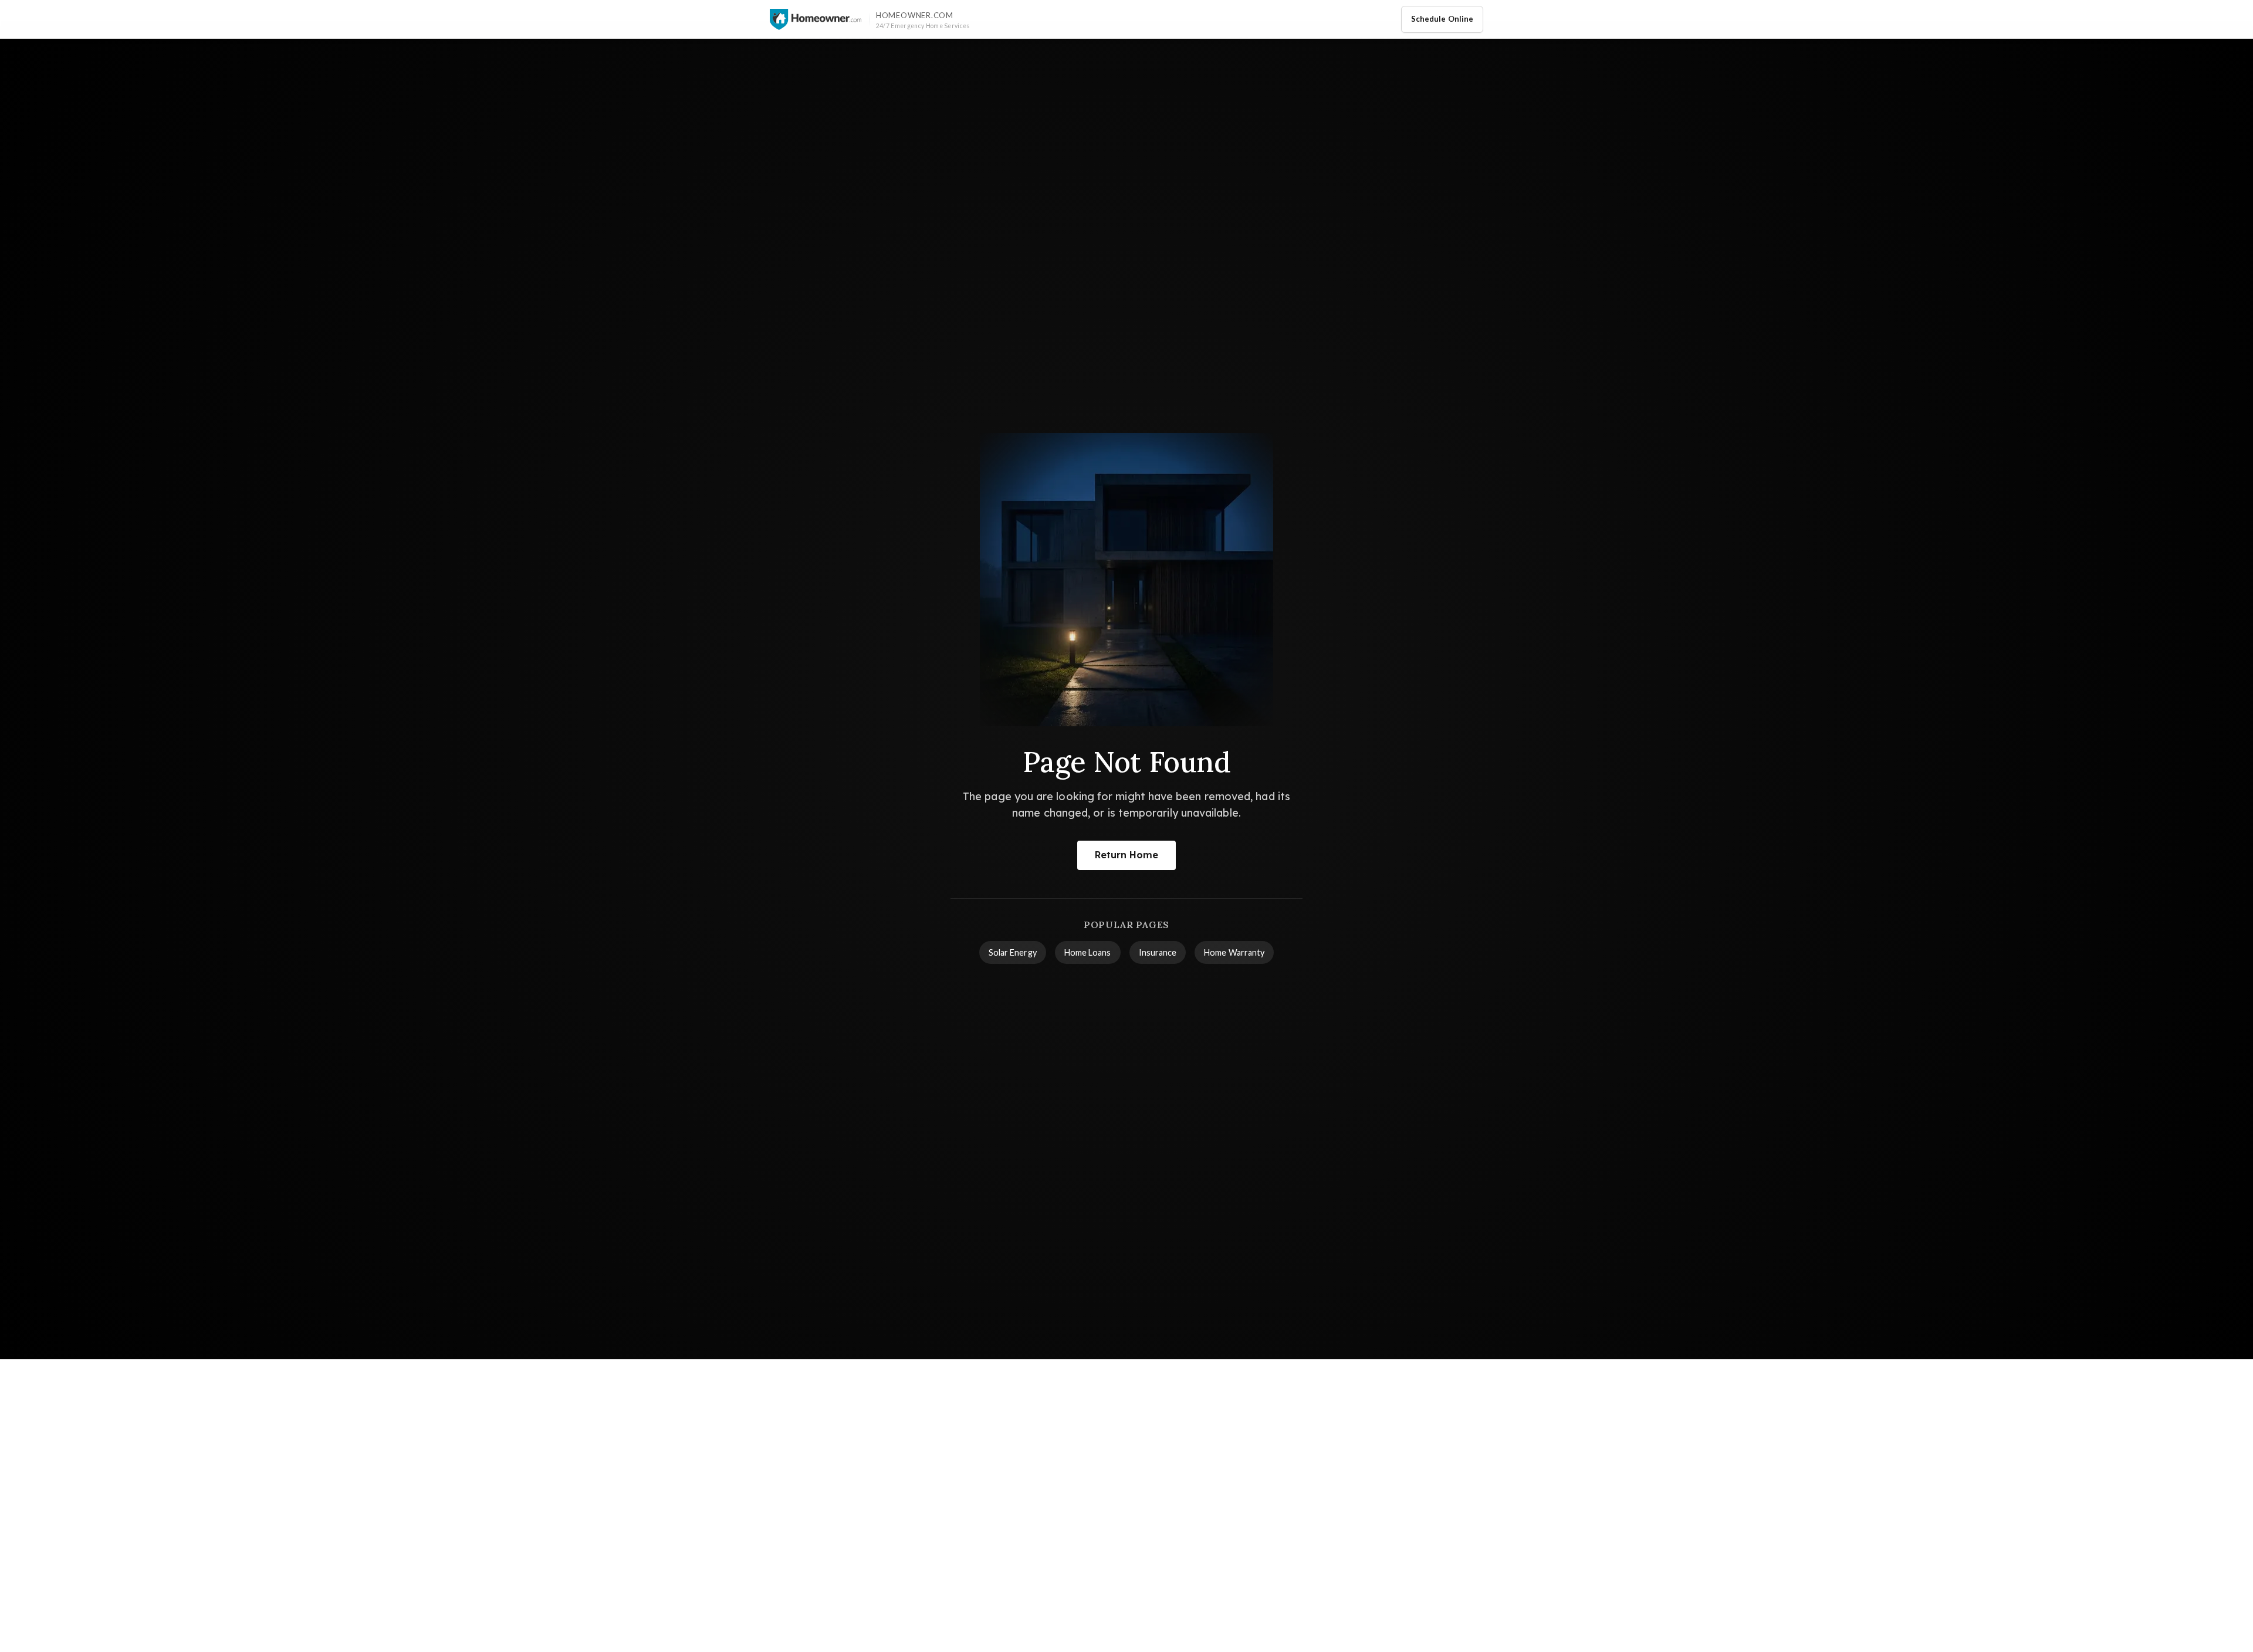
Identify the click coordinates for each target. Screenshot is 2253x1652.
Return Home (1127, 855)
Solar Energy (1013, 952)
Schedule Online (1442, 19)
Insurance (1158, 952)
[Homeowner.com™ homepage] (816, 19)
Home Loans (1088, 952)
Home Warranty (1234, 952)
